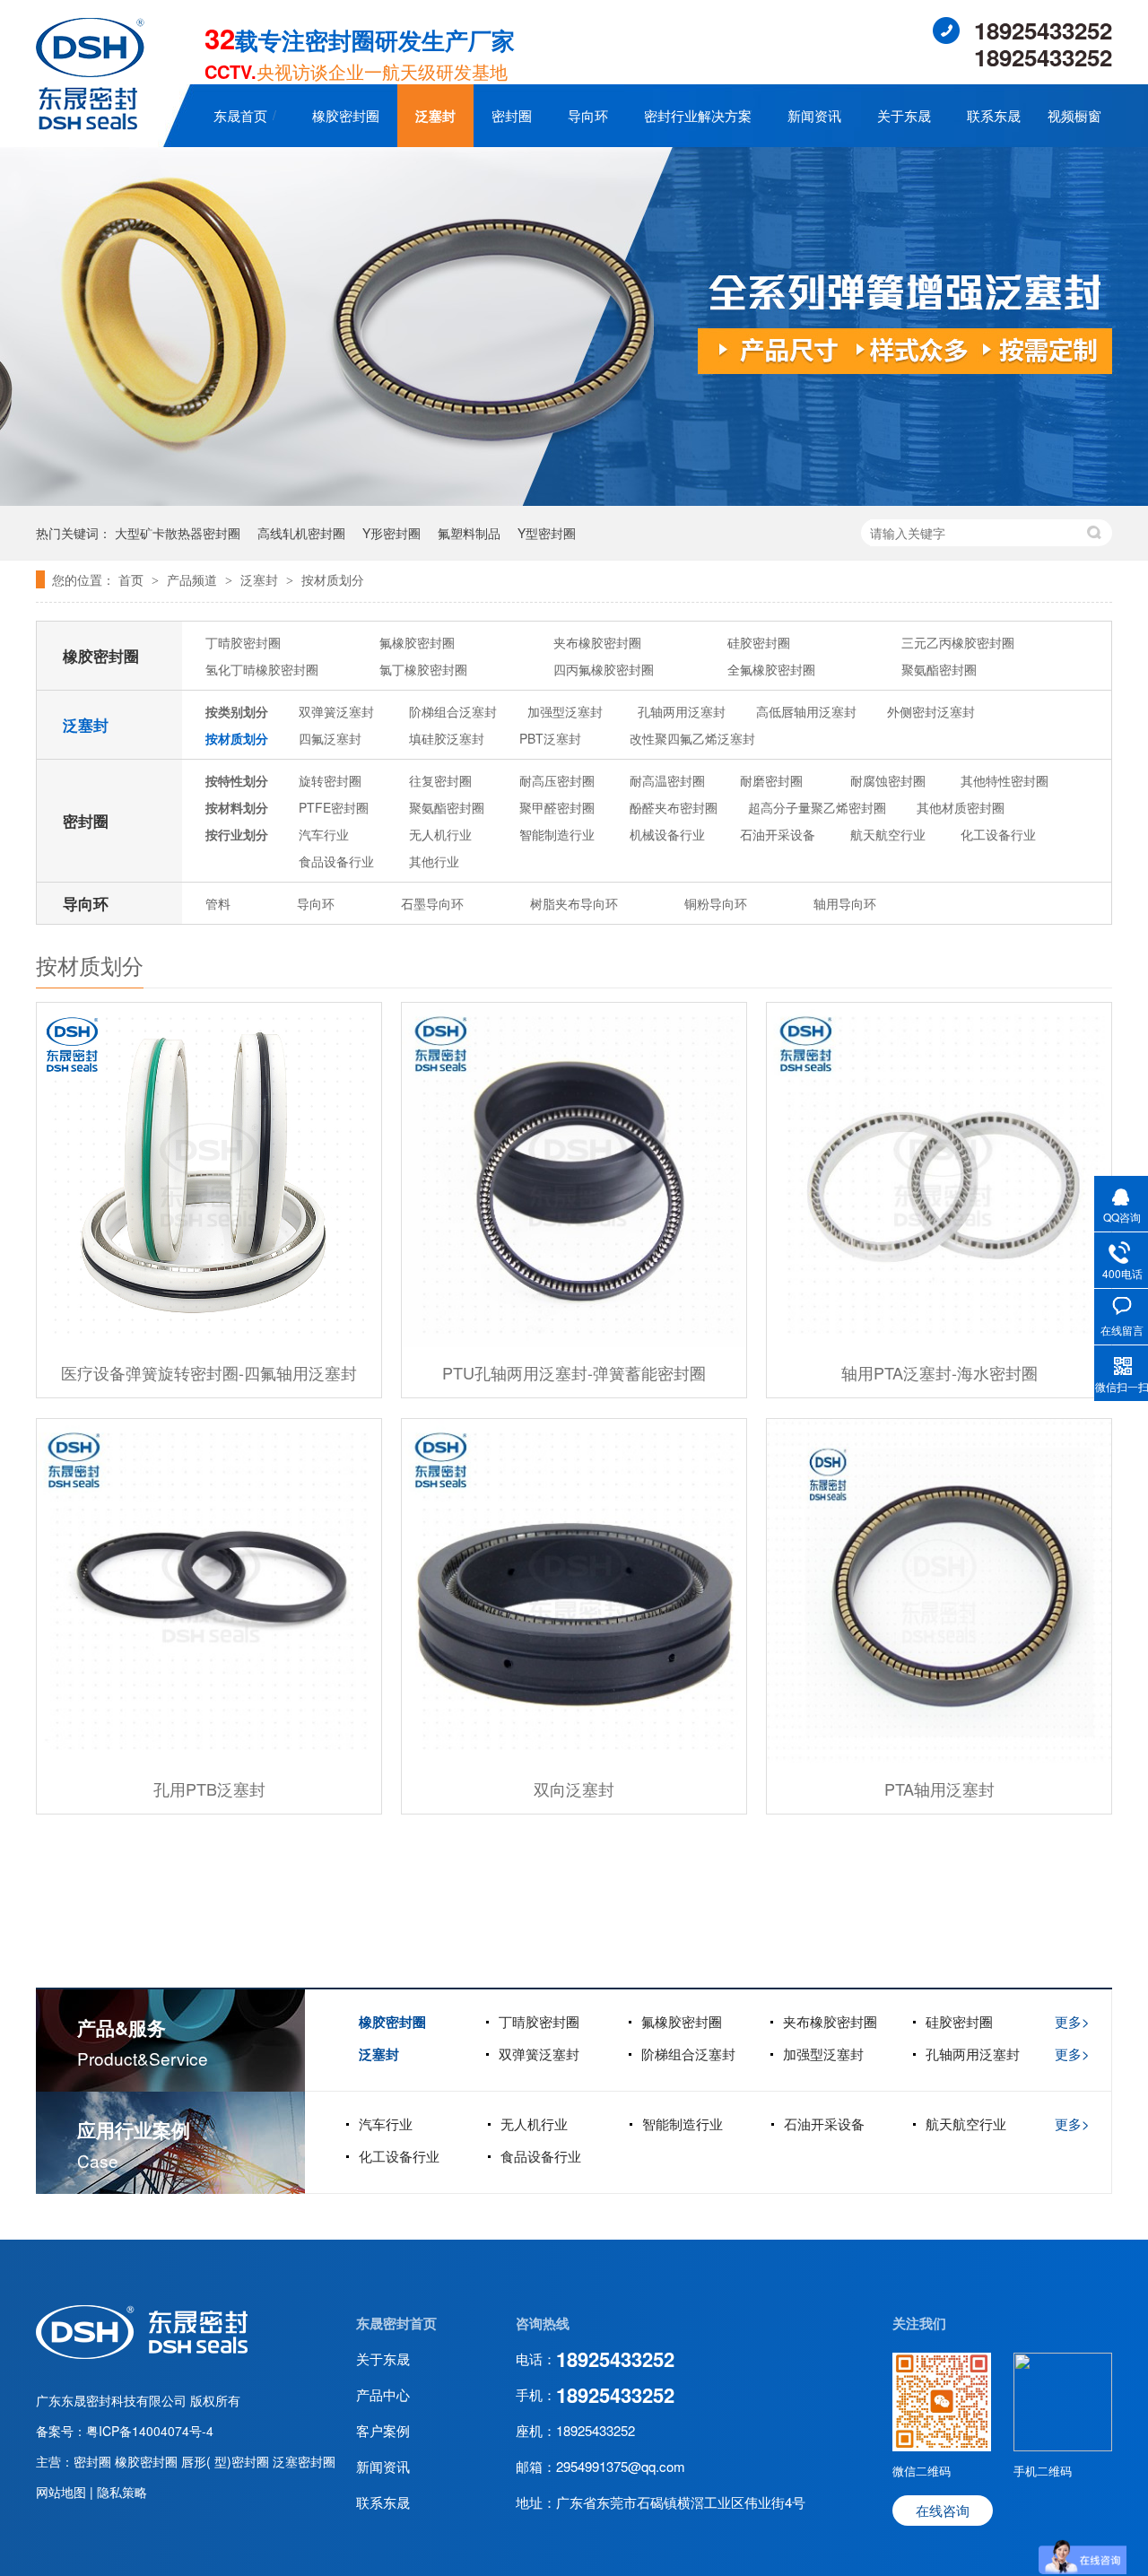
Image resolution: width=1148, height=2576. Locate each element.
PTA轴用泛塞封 (939, 1788)
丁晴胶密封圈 (243, 642)
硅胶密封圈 (759, 642)
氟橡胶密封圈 (417, 642)
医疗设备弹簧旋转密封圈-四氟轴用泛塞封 (209, 1372)
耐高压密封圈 (557, 780)
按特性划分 (237, 780)
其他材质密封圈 (961, 807)
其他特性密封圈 (1004, 780)
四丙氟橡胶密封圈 (604, 669)
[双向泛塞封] (574, 1591)
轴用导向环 (845, 903)
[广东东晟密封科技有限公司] (90, 124)
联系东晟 (994, 115)
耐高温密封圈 (667, 780)
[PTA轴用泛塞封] (939, 1591)
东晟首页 (240, 115)
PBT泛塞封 (550, 738)
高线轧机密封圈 (301, 533)
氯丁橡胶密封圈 (423, 669)
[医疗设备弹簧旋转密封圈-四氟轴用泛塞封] (209, 1175)
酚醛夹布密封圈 (674, 807)
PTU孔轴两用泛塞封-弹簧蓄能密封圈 (574, 1372)
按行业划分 (237, 834)
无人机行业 (440, 834)
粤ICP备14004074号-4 (150, 2431)
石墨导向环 (432, 903)
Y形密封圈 (391, 533)
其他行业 (434, 861)
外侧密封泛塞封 (931, 711)
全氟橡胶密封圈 (771, 669)
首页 (133, 579)
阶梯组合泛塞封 (453, 711)
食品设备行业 (336, 861)
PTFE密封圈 (334, 807)
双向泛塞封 (574, 1788)
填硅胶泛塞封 (447, 738)
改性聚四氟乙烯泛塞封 (692, 738)
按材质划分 (333, 579)
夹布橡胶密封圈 (597, 642)
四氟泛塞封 (330, 738)
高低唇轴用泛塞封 (806, 711)
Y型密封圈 (547, 533)
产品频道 (194, 579)
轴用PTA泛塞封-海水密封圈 (939, 1372)
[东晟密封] (142, 2354)
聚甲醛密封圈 (557, 807)
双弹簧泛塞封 (336, 711)
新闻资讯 (814, 115)
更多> (1072, 2021)
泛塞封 (435, 116)
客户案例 (383, 2430)
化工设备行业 (998, 834)
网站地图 (63, 2492)
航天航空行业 (888, 834)
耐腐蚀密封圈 (888, 780)
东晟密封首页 (396, 2323)
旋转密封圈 (330, 780)
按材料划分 (237, 807)
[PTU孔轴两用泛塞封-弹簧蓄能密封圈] (574, 1175)
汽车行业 (324, 834)
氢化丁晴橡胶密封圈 (262, 669)
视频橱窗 (1074, 115)
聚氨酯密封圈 (939, 669)
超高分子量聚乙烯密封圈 (817, 807)
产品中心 (383, 2394)
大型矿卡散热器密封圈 (178, 533)
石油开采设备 (778, 834)
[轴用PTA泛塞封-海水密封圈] (939, 1175)
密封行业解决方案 (698, 115)
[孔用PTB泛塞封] (209, 1591)
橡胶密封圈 (346, 115)
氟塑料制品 (469, 533)
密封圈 (512, 115)
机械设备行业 (667, 834)
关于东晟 (904, 115)
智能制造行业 (557, 834)
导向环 (588, 115)
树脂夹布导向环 (574, 903)
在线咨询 (943, 2510)
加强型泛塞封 (565, 711)
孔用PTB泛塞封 (209, 1788)
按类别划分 (237, 711)
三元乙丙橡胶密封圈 (958, 642)
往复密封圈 (440, 780)
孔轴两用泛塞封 (682, 711)
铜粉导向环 (716, 903)
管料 (218, 903)
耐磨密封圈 (771, 780)
